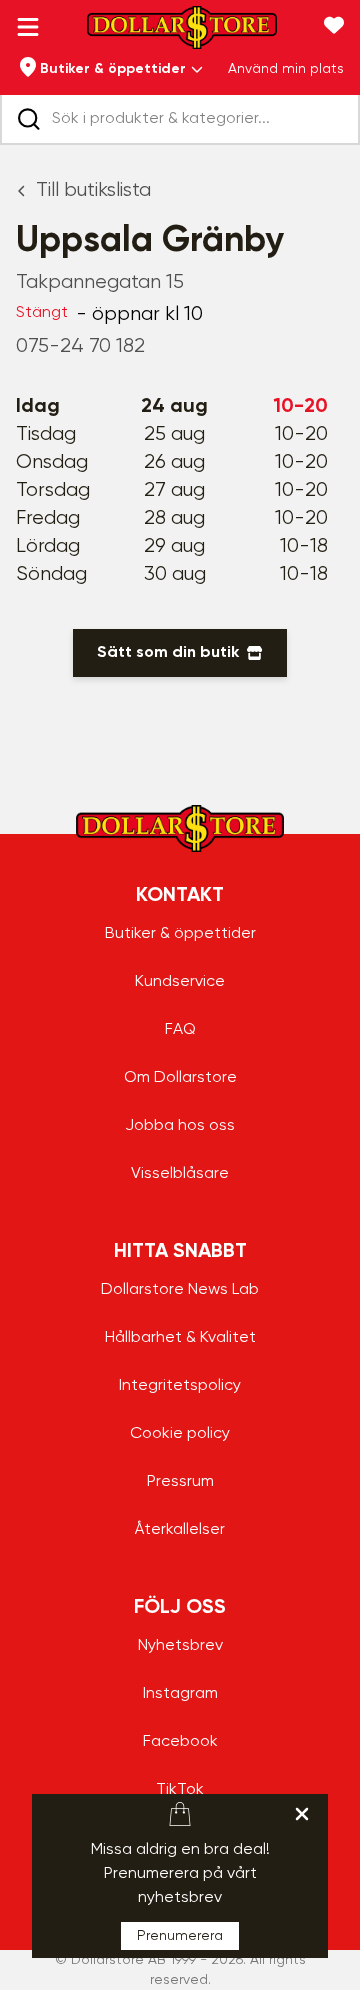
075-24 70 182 (80, 346)
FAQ (180, 1030)
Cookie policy (180, 1434)
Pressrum (180, 1482)
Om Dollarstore (180, 1078)
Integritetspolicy (180, 1386)
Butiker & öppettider (180, 934)
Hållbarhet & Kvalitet (180, 1338)
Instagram (180, 1694)
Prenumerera (180, 1936)
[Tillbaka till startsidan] (182, 33)
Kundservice (180, 982)
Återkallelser (180, 1530)
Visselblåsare (180, 1174)
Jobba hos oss (180, 1126)
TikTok (180, 1790)
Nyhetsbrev (180, 1646)
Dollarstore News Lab (180, 1290)
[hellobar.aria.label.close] (302, 1814)
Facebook (180, 1742)
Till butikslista (93, 190)
